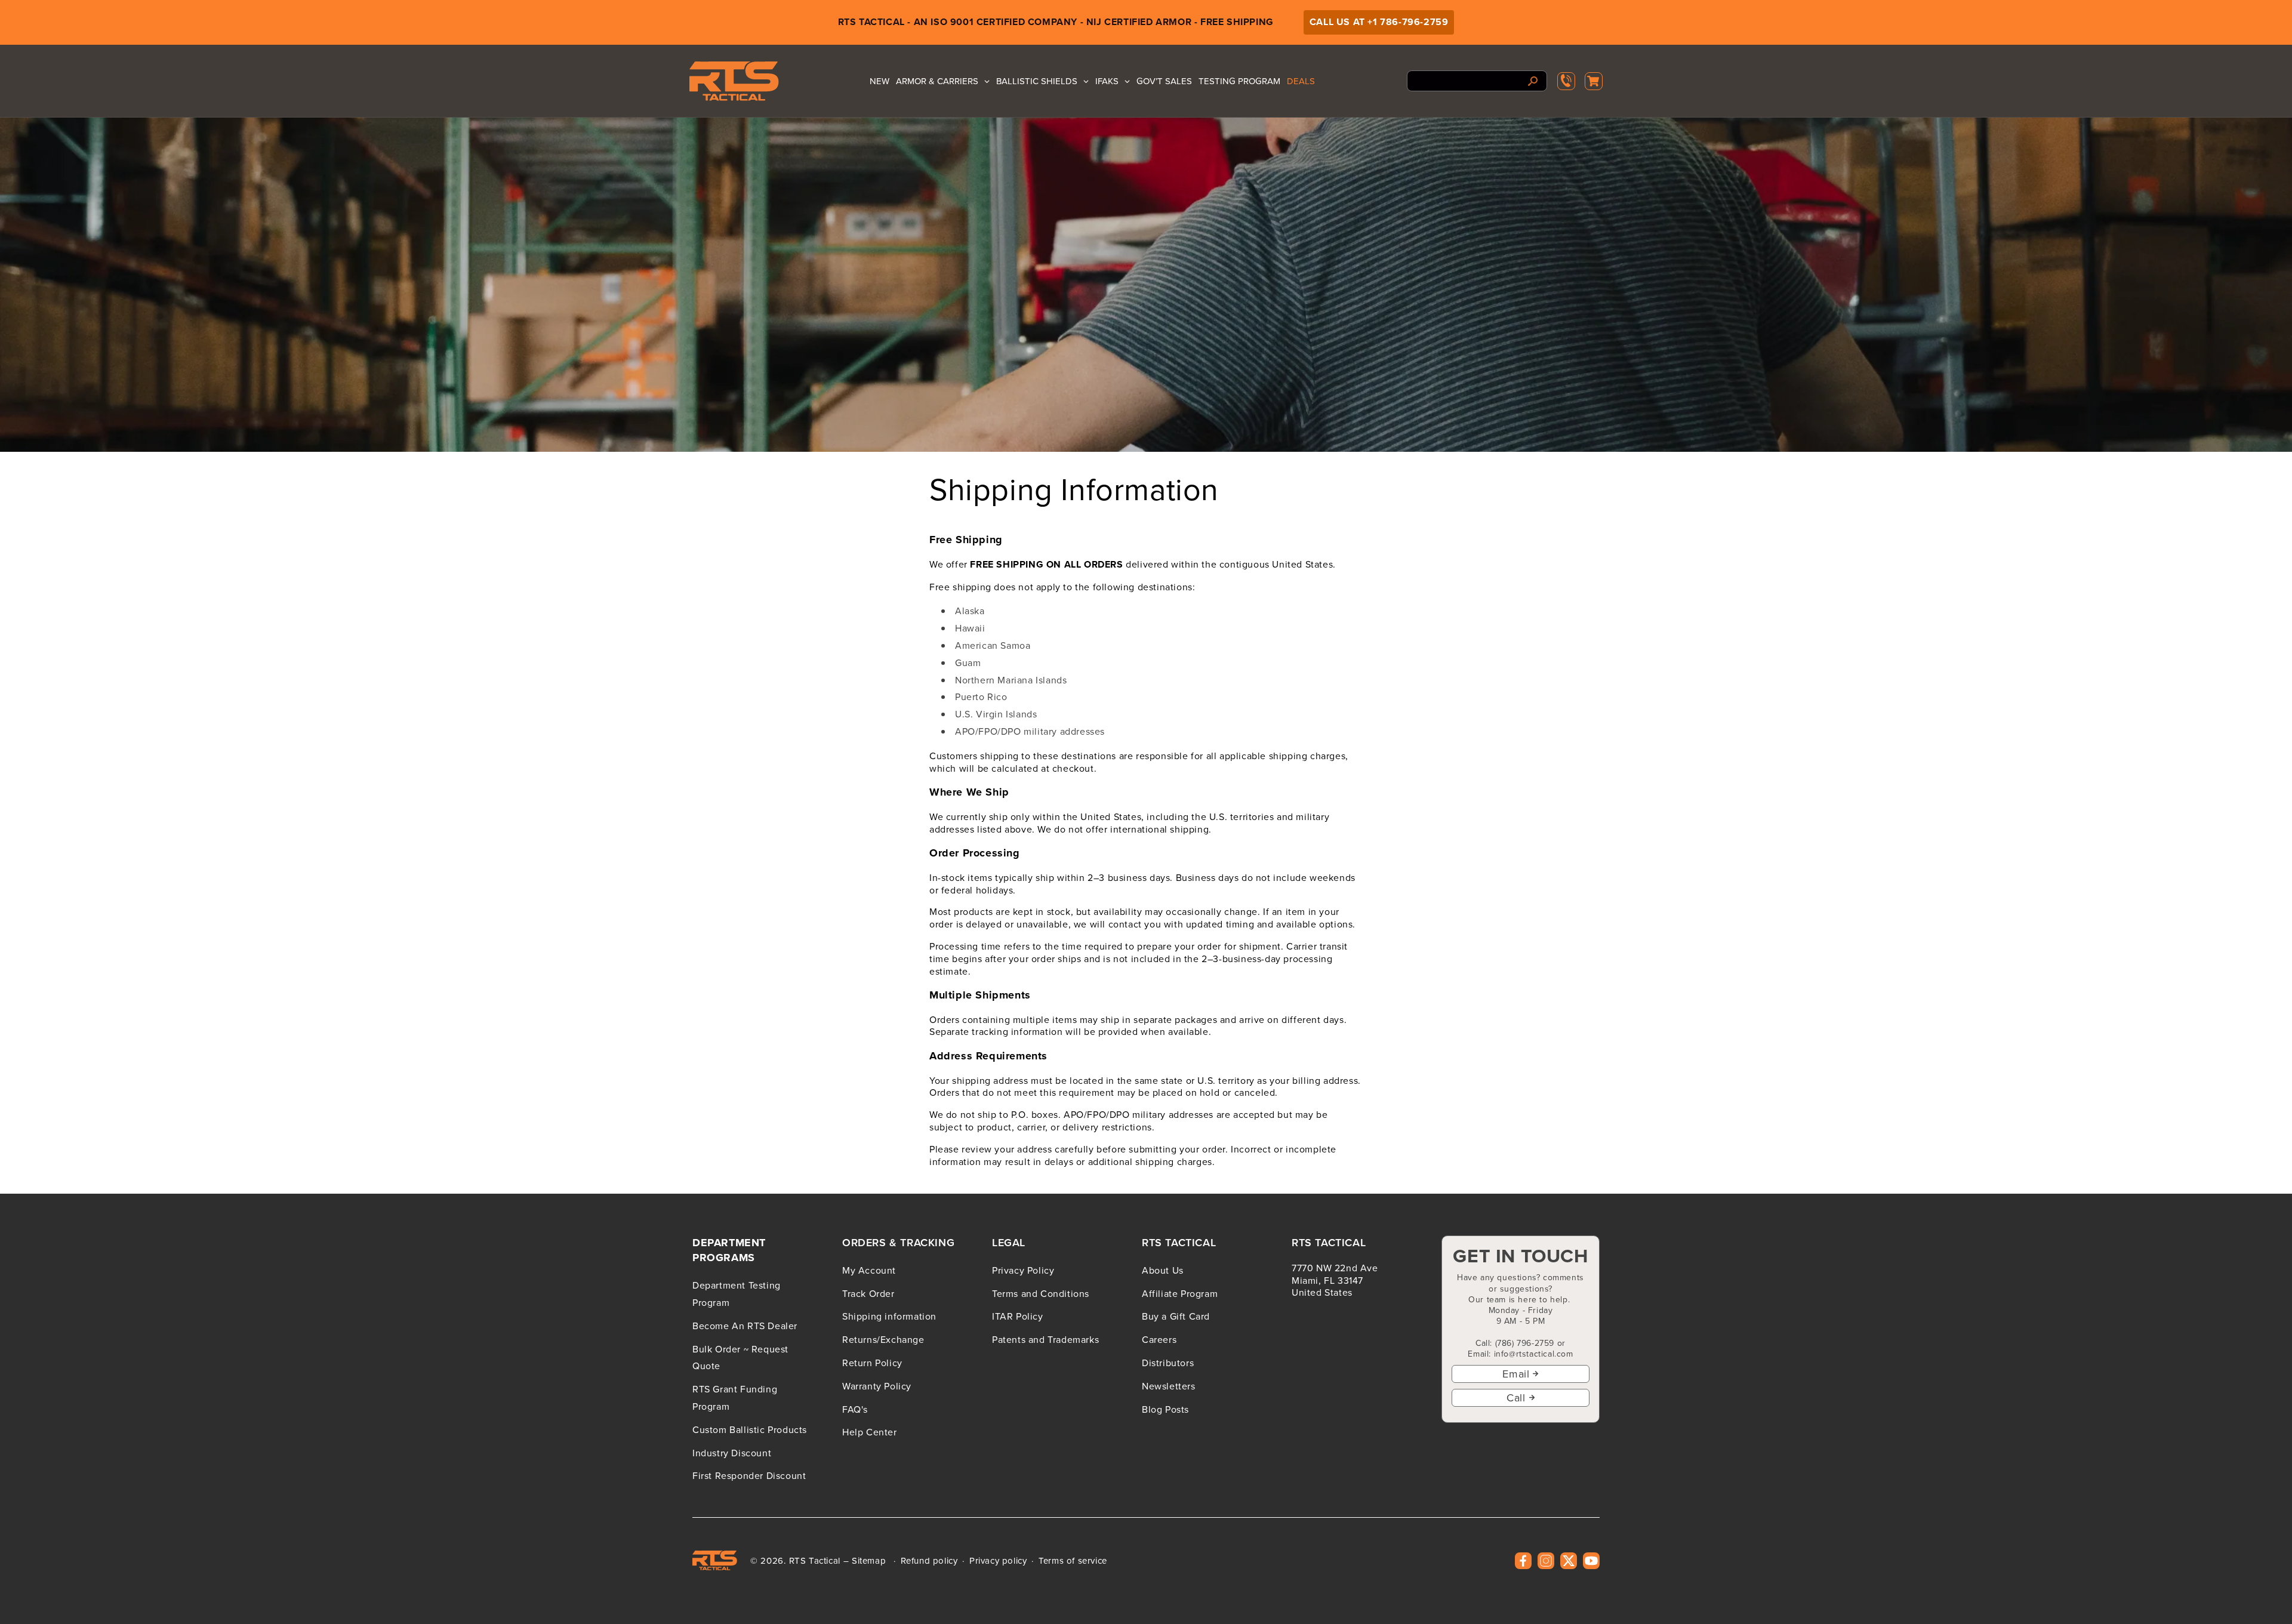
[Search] (1533, 81)
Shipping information (889, 1316)
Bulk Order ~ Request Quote (740, 1358)
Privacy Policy (1023, 1270)
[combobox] (1477, 81)
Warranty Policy (877, 1386)
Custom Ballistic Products (750, 1429)
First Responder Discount (749, 1475)
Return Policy (872, 1363)
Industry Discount (732, 1453)
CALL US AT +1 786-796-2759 (1379, 22)
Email (1516, 1374)
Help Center (870, 1432)
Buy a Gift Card (1176, 1316)
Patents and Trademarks (1045, 1339)
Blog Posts (1165, 1409)
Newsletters (1169, 1386)
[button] (1594, 81)
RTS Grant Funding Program (735, 1397)
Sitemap (869, 1560)
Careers (1159, 1339)
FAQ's (855, 1409)
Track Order (868, 1293)
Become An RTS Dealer (745, 1326)
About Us (1163, 1270)
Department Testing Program (737, 1294)
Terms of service (1073, 1561)
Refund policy (929, 1561)
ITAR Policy (1018, 1316)
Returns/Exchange (883, 1339)
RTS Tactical (815, 1560)
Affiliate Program (1180, 1293)
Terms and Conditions (1041, 1293)
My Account (869, 1270)
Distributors (1168, 1363)
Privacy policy (998, 1561)
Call (1516, 1397)
